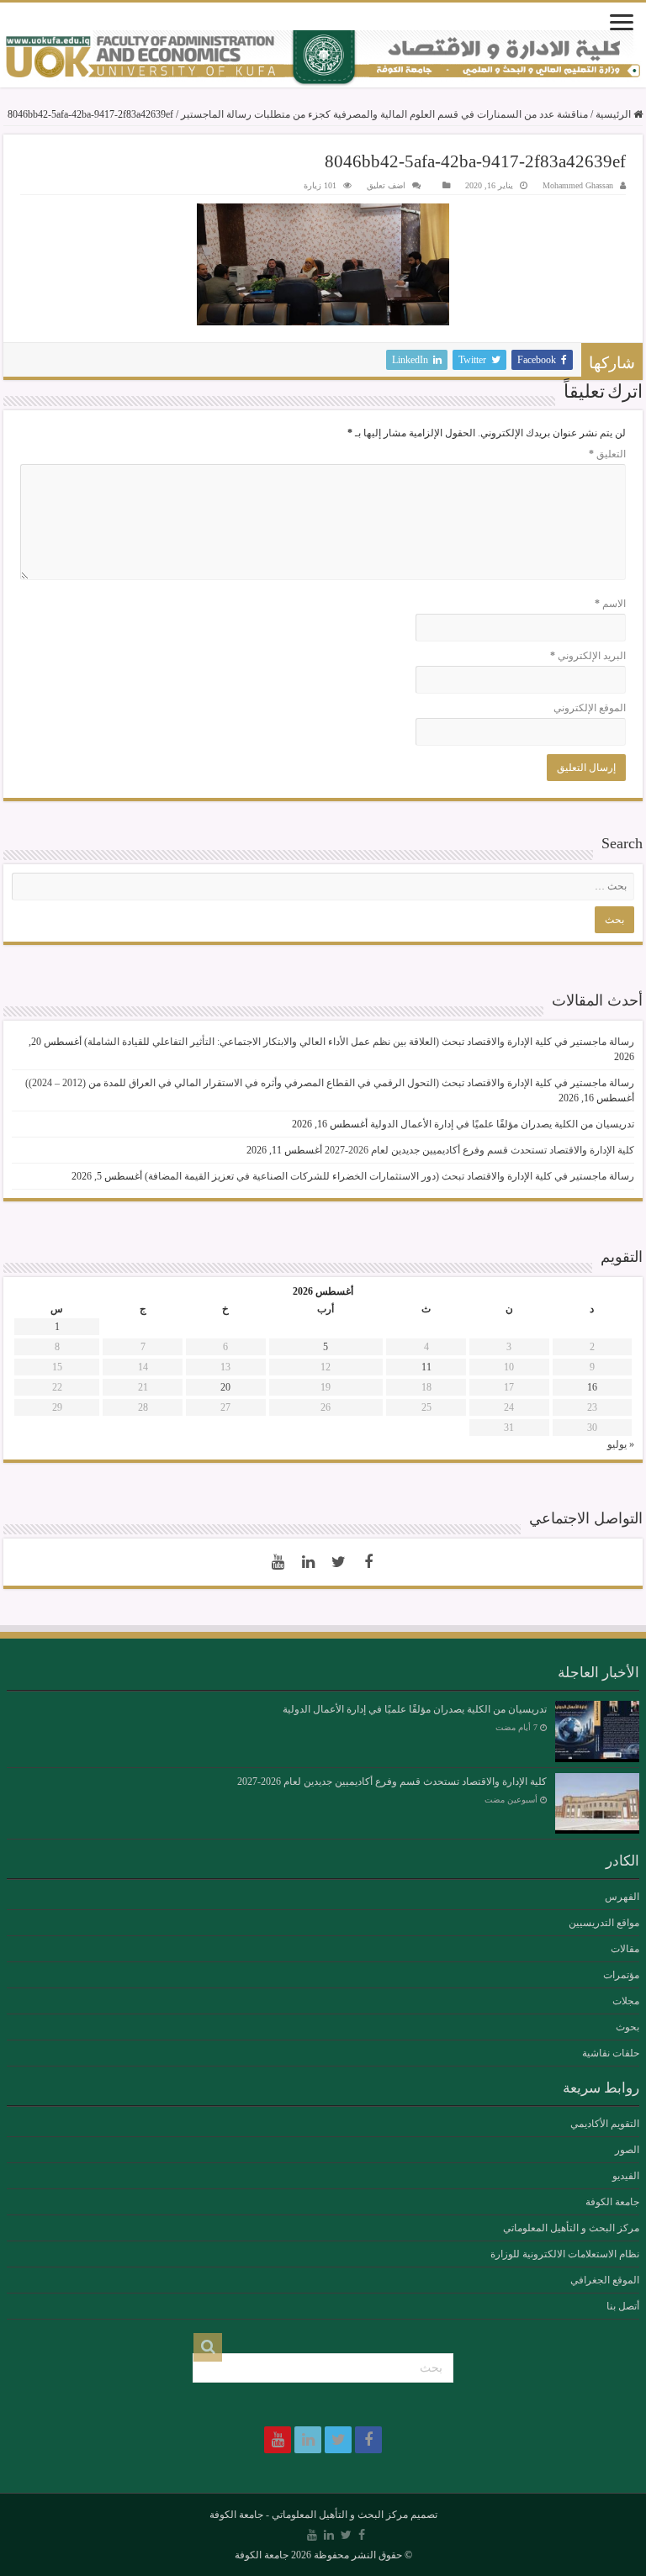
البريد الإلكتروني (588, 656)
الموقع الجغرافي (605, 2280)
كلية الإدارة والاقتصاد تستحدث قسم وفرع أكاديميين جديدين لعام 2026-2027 (479, 1150)
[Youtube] (278, 1562)
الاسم (610, 604)
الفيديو (626, 2176)
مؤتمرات (621, 1975)
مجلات (626, 2001)
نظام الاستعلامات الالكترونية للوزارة (565, 2254)
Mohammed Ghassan (578, 185)
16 (592, 1387)
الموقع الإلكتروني (590, 708)
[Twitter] (338, 1562)
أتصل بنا (623, 2306)
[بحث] (208, 2347)
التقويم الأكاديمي (605, 2124)
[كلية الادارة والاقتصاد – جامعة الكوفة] (323, 59)
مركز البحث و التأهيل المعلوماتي (571, 2228)
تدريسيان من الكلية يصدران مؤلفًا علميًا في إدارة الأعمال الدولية (502, 1124)
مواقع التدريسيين (604, 1923)
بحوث (627, 2027)
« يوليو (621, 1444)
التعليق (607, 454)
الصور (627, 2150)
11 (426, 1367)
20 (225, 1387)
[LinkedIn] (308, 1562)
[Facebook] (368, 1562)
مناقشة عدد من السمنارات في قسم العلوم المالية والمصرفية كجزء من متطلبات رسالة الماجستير (384, 114)
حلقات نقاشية (611, 2053)
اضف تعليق (386, 185)
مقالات (625, 1949)
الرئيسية (614, 114)
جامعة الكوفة (612, 2202)
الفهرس (622, 1897)
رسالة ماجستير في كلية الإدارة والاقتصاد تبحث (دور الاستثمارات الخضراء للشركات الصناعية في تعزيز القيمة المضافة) (389, 1176)
